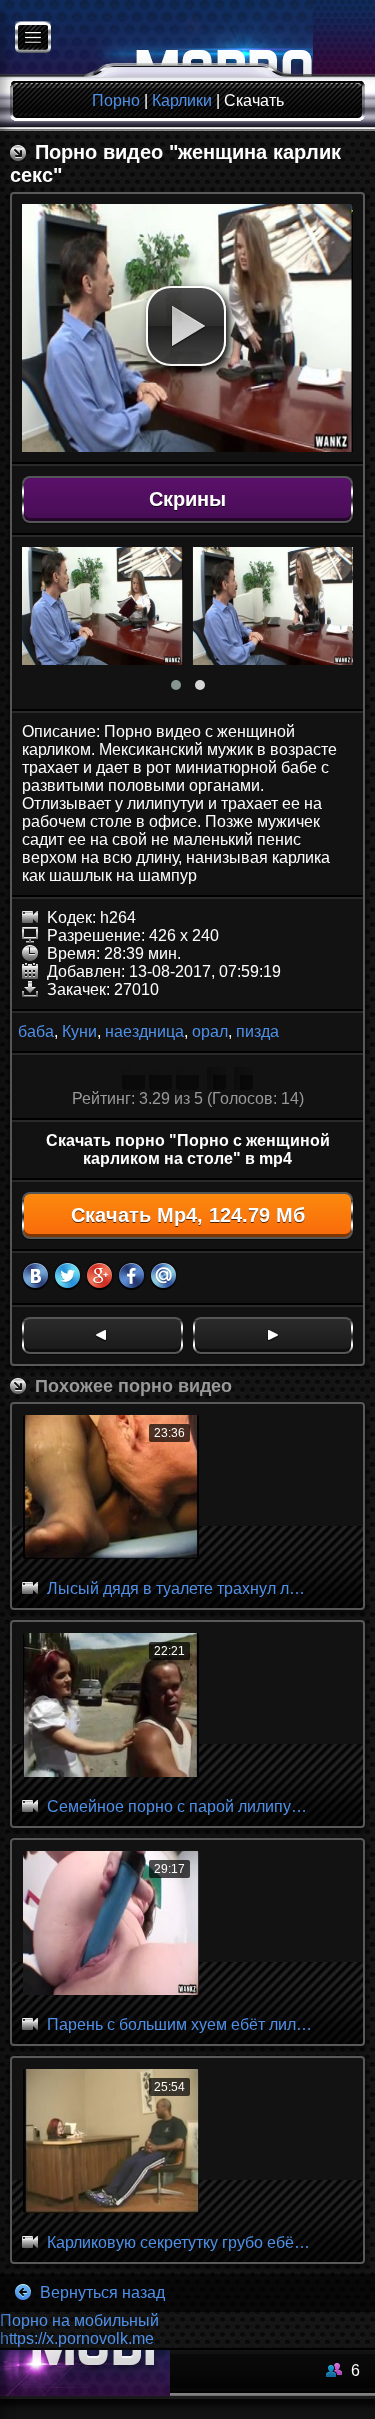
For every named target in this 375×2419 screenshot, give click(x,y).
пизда (257, 1031)
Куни (79, 1031)
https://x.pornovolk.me (77, 2338)
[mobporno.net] (156, 38)
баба (36, 1031)
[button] (186, 326)
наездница (144, 1031)
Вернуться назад (100, 2292)
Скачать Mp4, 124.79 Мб (188, 1215)
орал (210, 1031)
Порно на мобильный (79, 2320)
